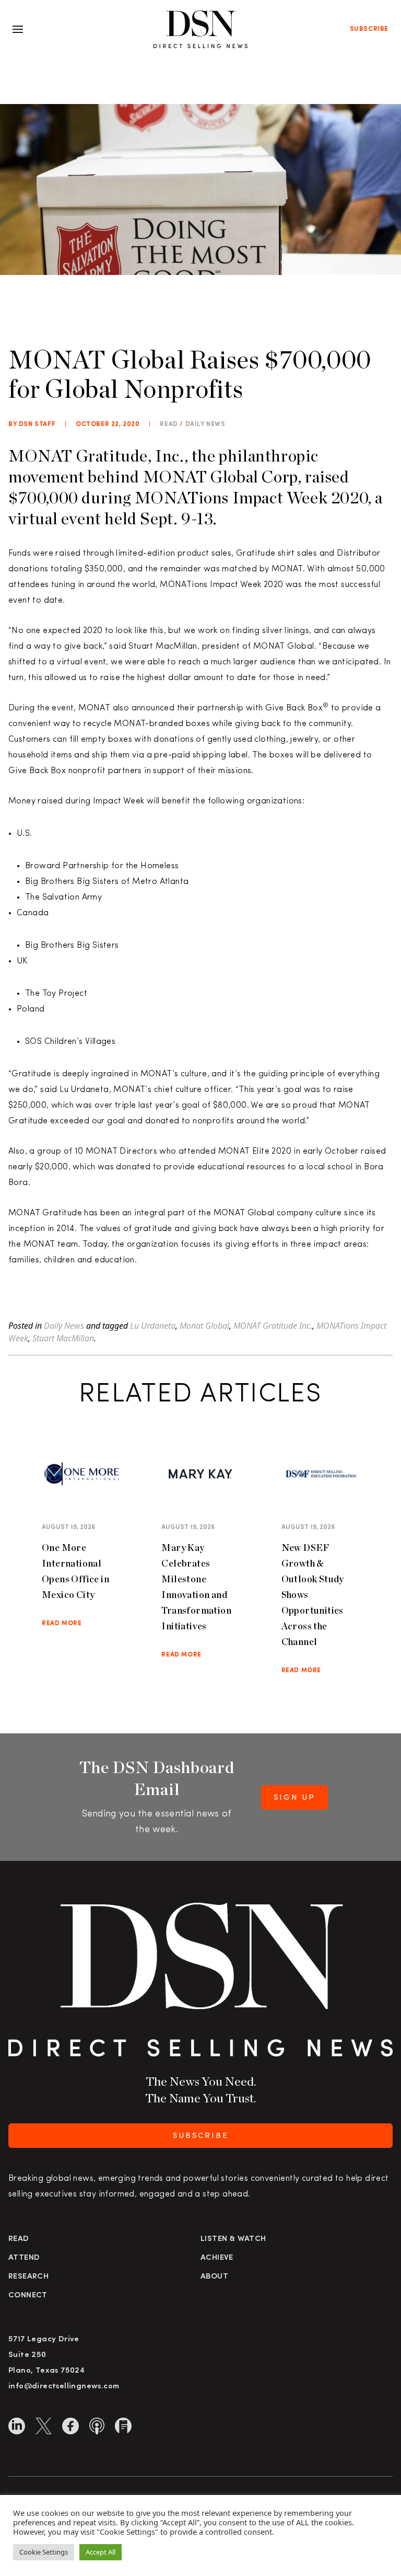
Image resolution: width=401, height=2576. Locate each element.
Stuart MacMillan (63, 1338)
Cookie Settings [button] (44, 2552)
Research (28, 2277)
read (169, 424)
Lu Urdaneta (153, 1326)
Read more (62, 1624)
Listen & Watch (233, 2239)
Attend (24, 2258)
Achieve (217, 2258)
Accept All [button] (101, 2552)
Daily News (205, 424)
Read (19, 2239)
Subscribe (369, 29)
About (214, 2277)
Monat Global (204, 1326)
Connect (28, 2296)
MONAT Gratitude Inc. (273, 1326)
